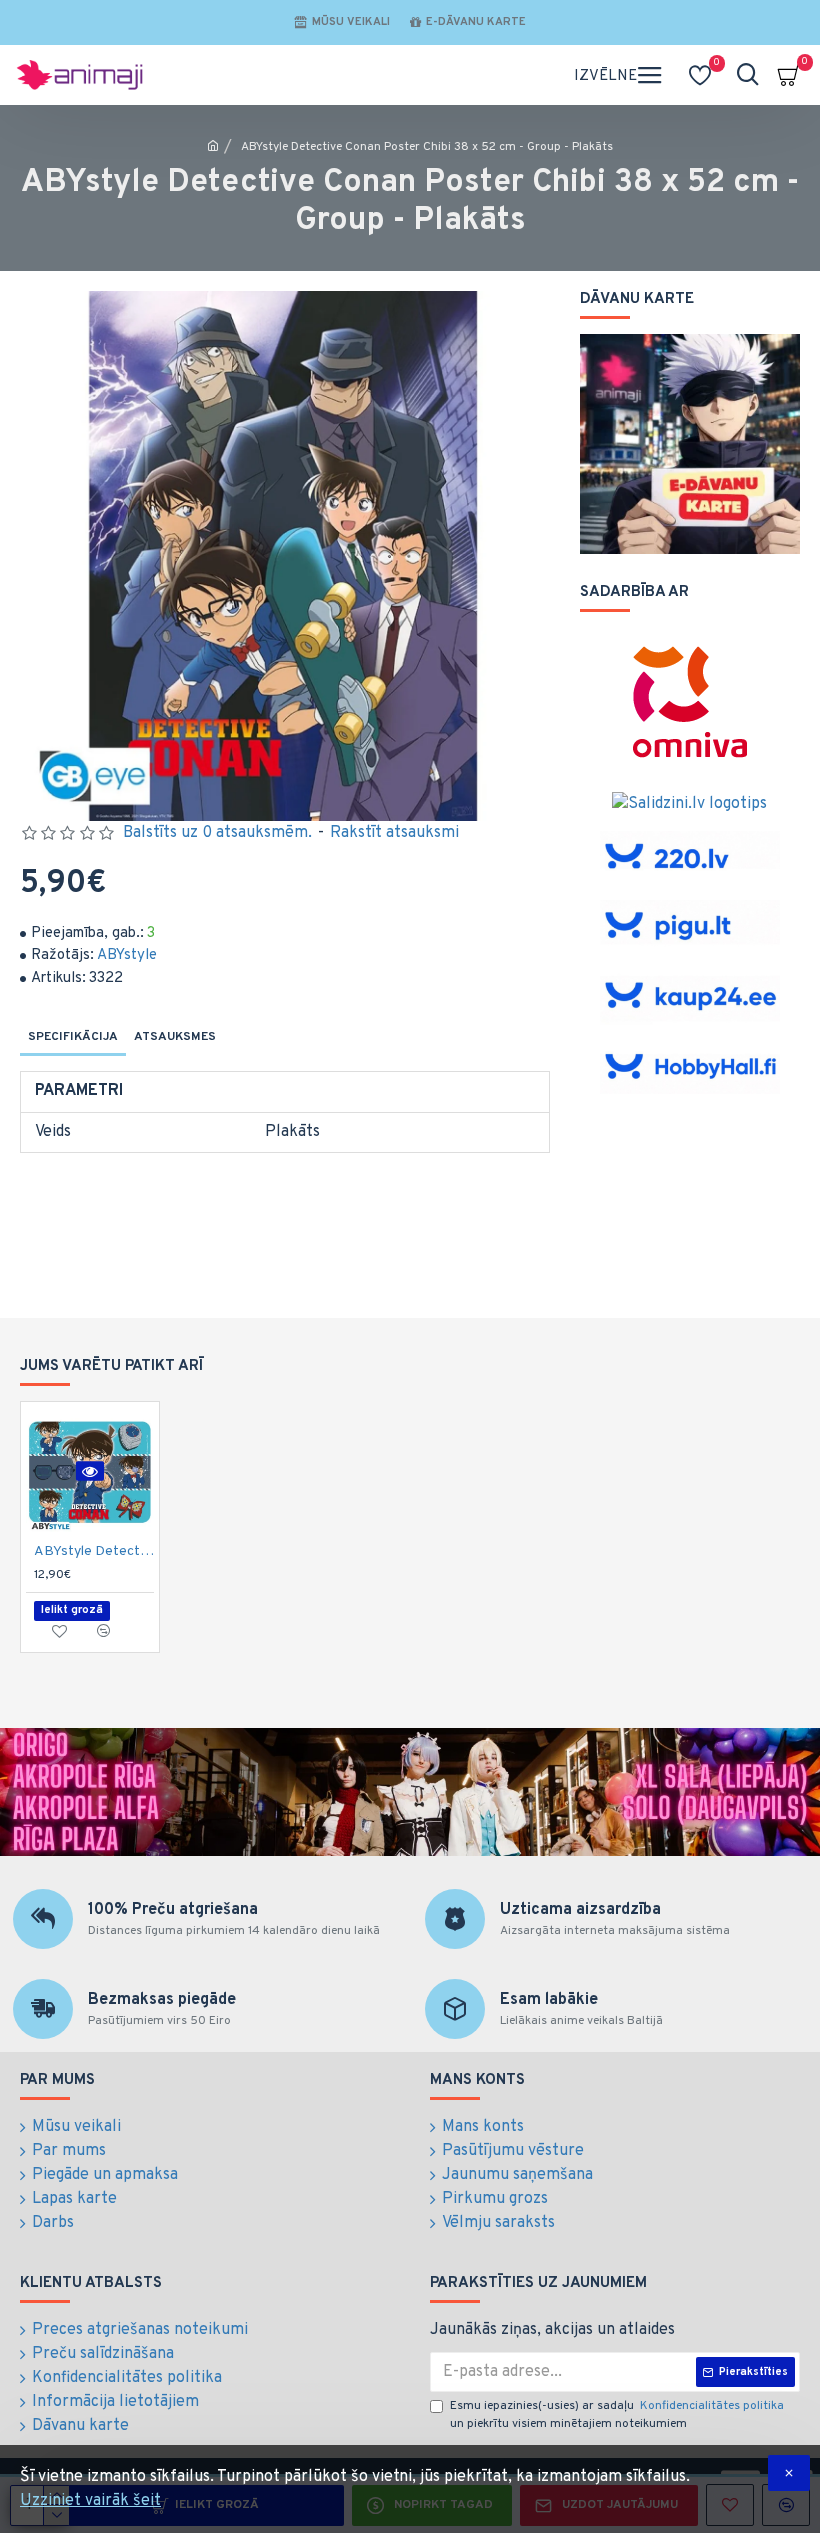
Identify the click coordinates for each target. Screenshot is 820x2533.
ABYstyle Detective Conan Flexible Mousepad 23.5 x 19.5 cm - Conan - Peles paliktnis (94, 1551)
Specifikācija (73, 1037)
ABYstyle (127, 955)
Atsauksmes (175, 1037)
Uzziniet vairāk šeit (90, 2501)
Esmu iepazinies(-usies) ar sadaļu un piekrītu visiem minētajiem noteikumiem (617, 2415)
